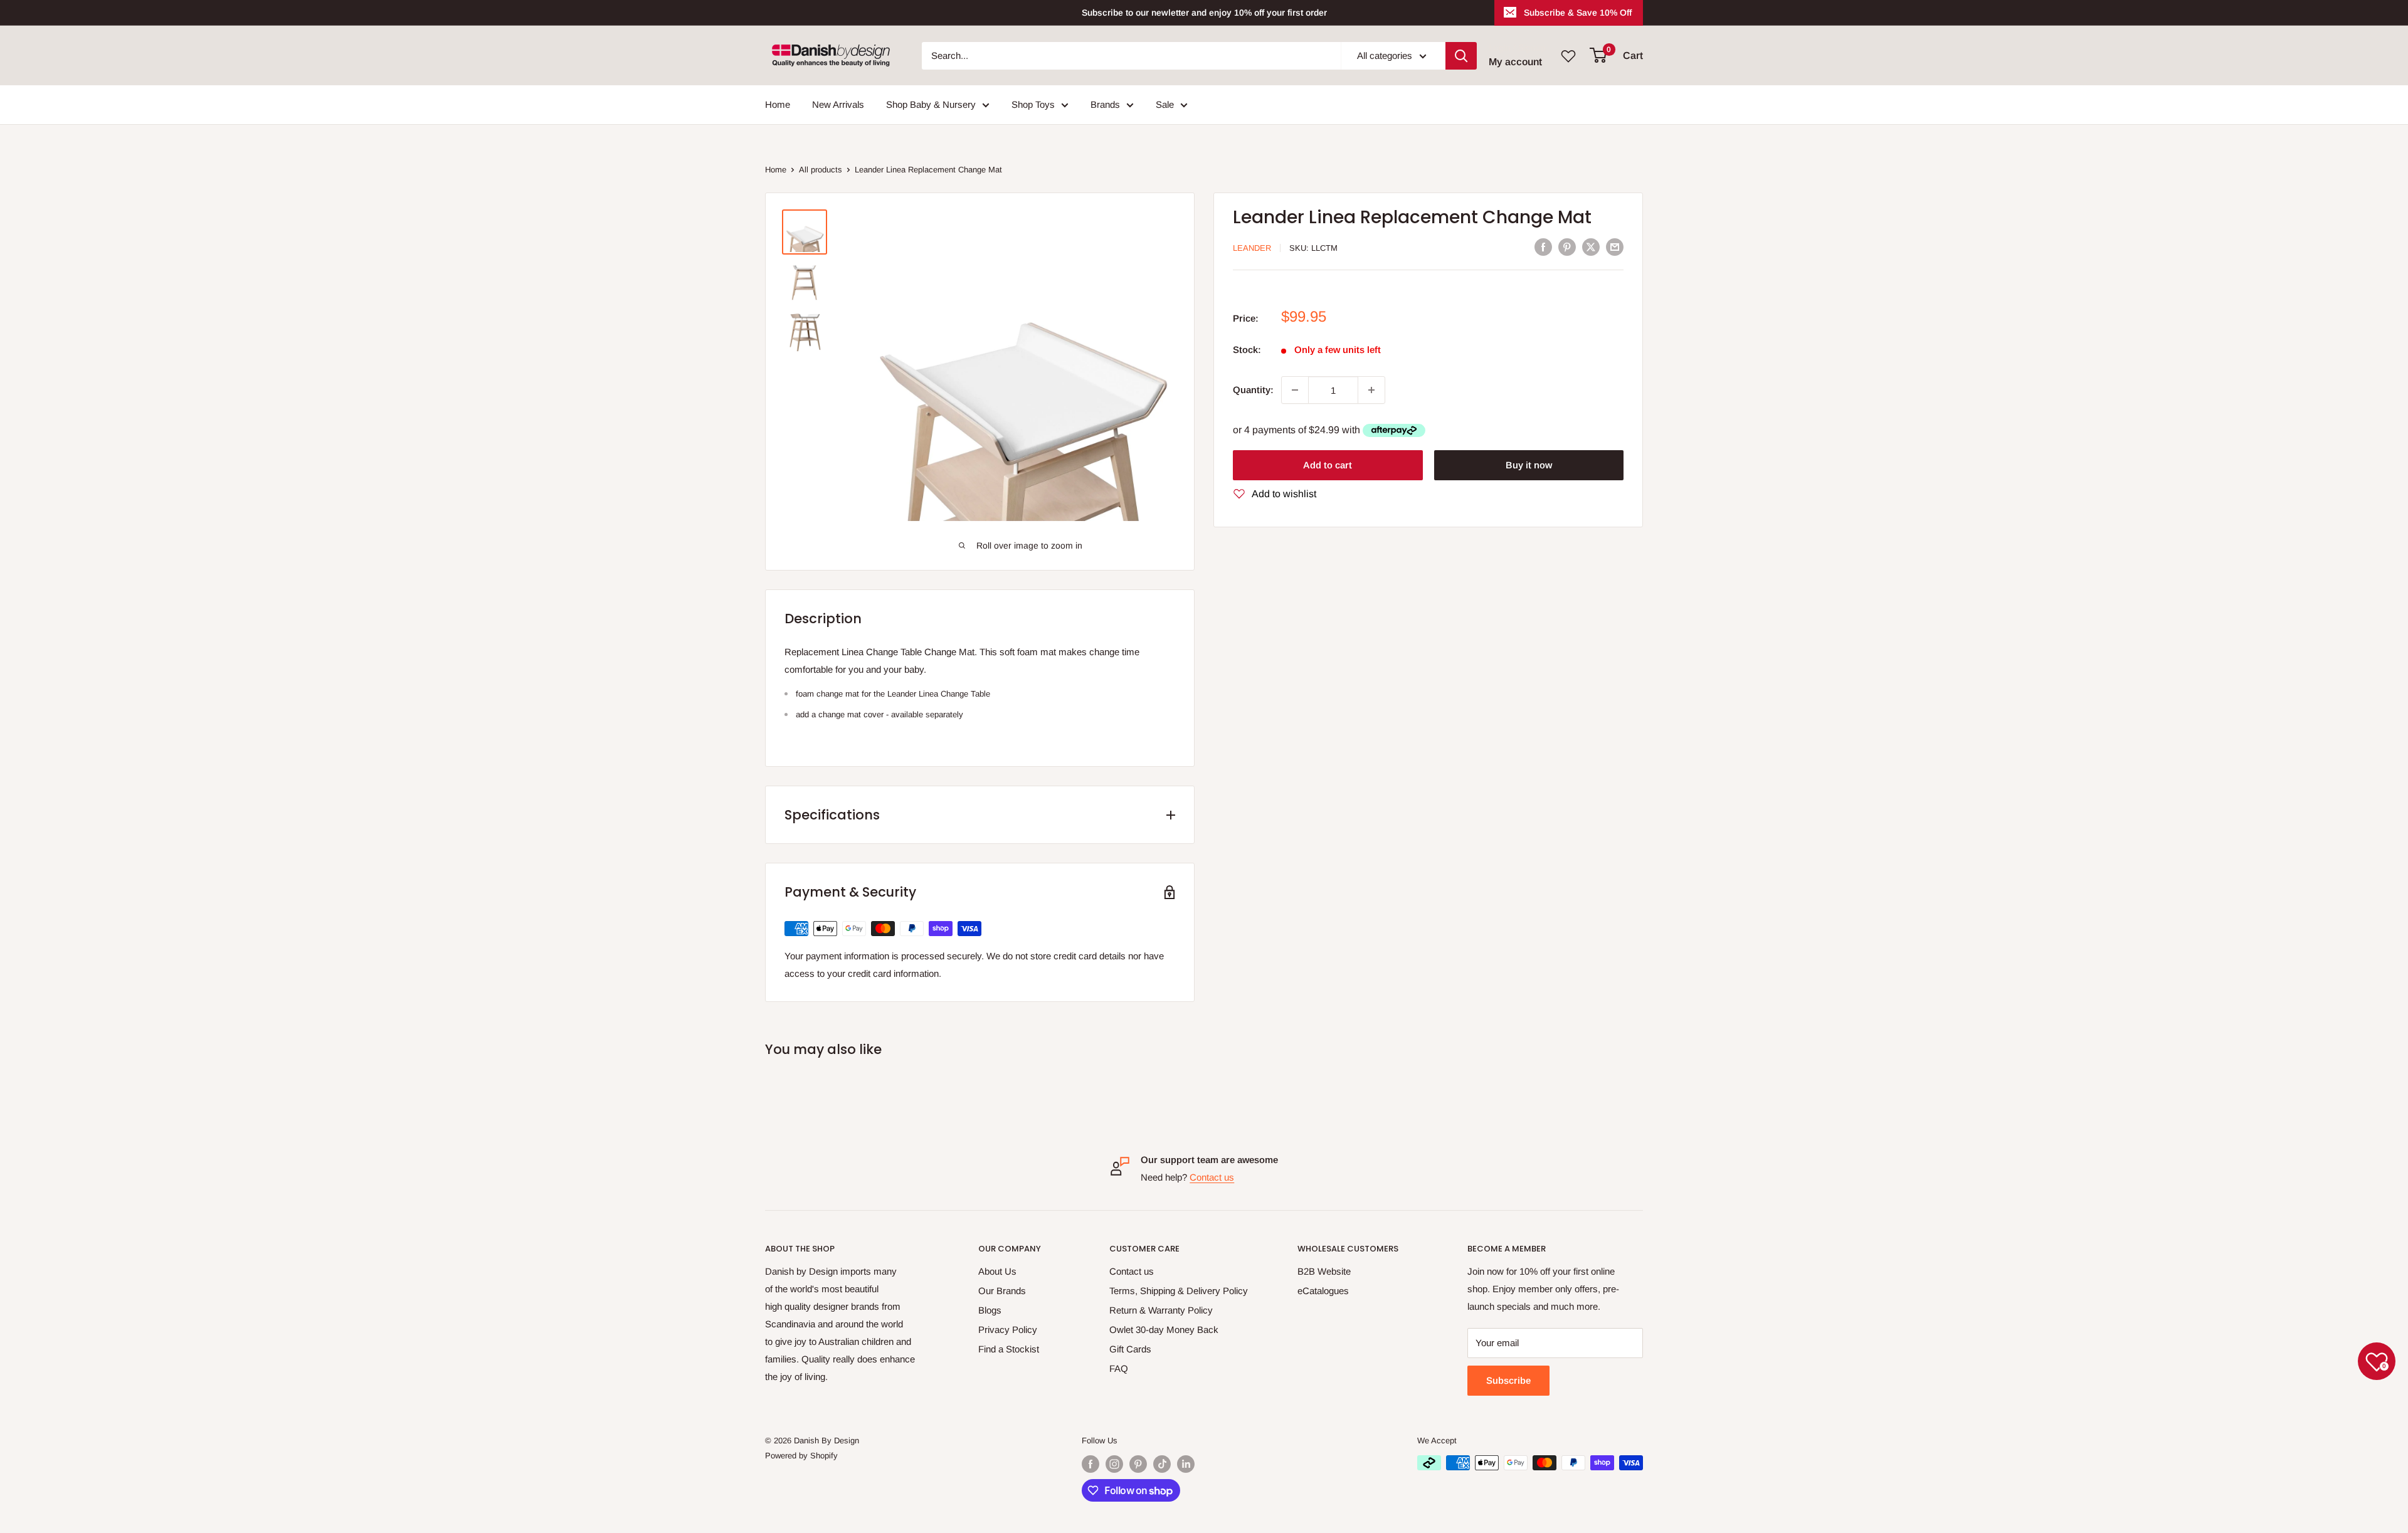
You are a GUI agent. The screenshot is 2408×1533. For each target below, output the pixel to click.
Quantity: (1253, 390)
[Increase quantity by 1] (1371, 390)
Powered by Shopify (801, 1456)
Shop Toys (1033, 104)
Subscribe (1508, 1380)
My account (1515, 62)
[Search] (1461, 56)
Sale (1165, 104)
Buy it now (1529, 464)
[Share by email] (1615, 247)
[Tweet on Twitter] (1591, 247)
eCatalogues (1323, 1291)
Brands (1105, 104)
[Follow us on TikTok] (1162, 1464)
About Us (997, 1271)
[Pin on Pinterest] (1567, 247)
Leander (1252, 248)
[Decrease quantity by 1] (1295, 390)
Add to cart (1328, 464)
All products (821, 170)
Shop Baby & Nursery (931, 104)
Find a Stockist (1009, 1349)
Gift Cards (1130, 1349)
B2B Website (1324, 1271)
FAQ (1119, 1368)
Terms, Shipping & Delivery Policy (1179, 1291)
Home (778, 104)
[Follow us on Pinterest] (1138, 1464)
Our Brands (1002, 1291)
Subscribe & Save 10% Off (1578, 13)
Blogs (990, 1310)
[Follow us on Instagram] (1114, 1464)
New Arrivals (838, 104)
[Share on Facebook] (1543, 247)
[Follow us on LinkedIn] (1186, 1464)
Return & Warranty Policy (1161, 1310)
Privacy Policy (1008, 1330)
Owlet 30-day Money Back (1164, 1330)
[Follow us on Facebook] (1090, 1464)
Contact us (1212, 1177)
